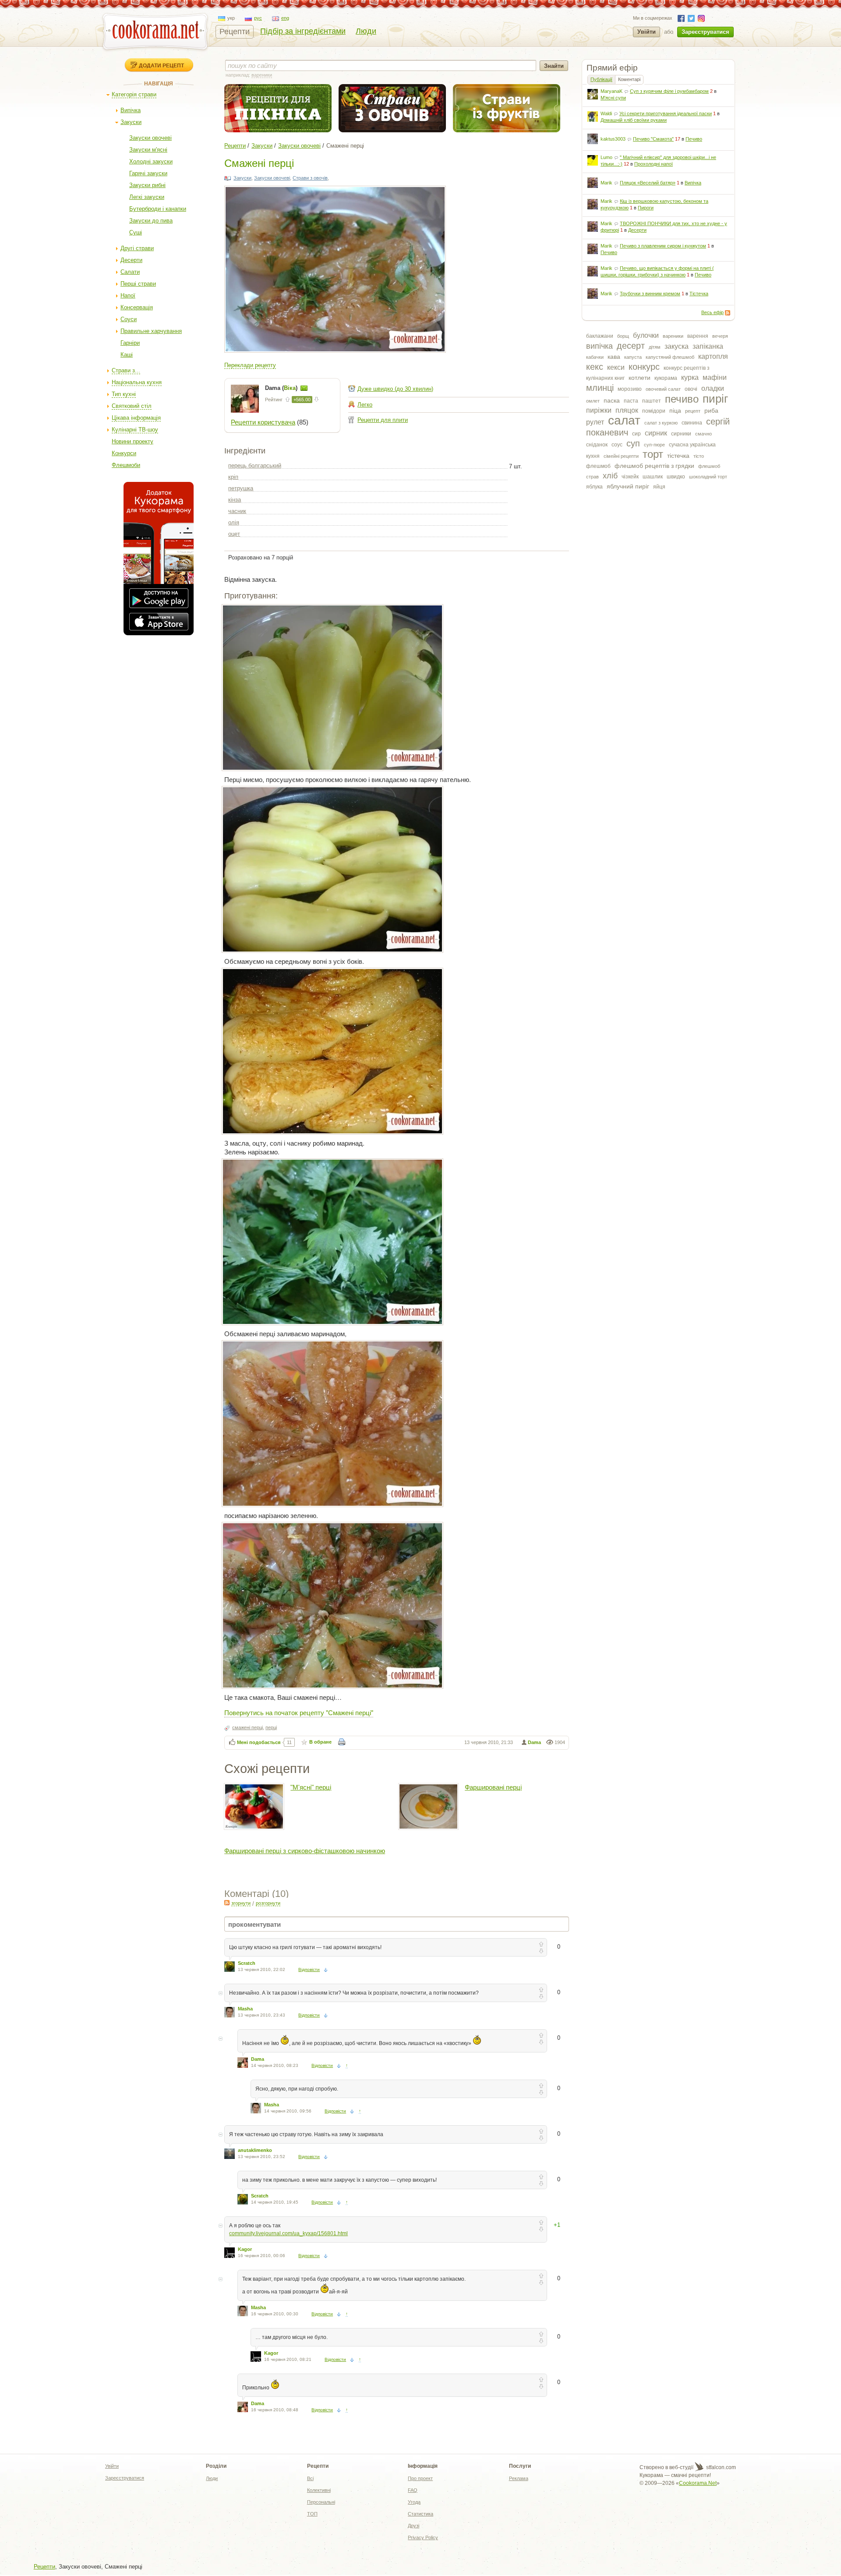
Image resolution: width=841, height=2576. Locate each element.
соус (617, 445)
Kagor (245, 2249)
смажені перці (247, 1727)
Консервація (137, 307)
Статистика (420, 2514)
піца (675, 410)
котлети (640, 378)
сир (636, 434)
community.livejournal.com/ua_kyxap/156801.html (288, 2233)
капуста (633, 357)
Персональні (321, 2502)
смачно (703, 434)
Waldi (606, 113)
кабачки (595, 357)
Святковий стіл (132, 406)
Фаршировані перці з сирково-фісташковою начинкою (305, 1851)
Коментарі (629, 79)
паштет (652, 401)
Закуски (131, 122)
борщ (623, 336)
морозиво (630, 389)
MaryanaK (611, 91)
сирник (656, 433)
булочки (646, 335)
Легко (365, 405)
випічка (599, 346)
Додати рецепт (161, 65)
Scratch (247, 1963)
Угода (414, 2502)
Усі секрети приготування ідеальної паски (666, 113)
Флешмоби (126, 465)
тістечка (678, 456)
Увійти (647, 32)
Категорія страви (134, 94)
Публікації (601, 79)
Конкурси (124, 453)
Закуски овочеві (150, 138)
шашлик (653, 477)
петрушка (241, 488)
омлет (593, 401)
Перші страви (138, 284)
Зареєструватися (705, 32)
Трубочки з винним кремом (650, 294)
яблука (594, 487)
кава (614, 357)
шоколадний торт (708, 477)
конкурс (644, 367)
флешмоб (598, 466)
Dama (534, 1742)
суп (633, 443)
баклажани (600, 336)
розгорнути (268, 1903)
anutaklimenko (255, 2150)
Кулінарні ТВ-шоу (135, 430)
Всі (310, 2478)
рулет (595, 422)
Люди (366, 31)
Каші (127, 355)
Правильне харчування (151, 331)
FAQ (413, 2490)
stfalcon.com (720, 2467)
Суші (136, 232)
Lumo (606, 157)
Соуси (129, 319)
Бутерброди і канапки (158, 209)
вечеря (720, 336)
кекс (595, 367)
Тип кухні (124, 394)
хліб (610, 476)
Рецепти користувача (263, 422)
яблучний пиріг (628, 486)
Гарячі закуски (148, 173)
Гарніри (130, 343)
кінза (235, 500)
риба (711, 410)
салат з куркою (661, 423)
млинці (600, 388)
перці (271, 1727)
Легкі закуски (147, 197)
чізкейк (630, 477)
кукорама (666, 378)
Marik (606, 183)
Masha (245, 2009)
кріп (233, 477)
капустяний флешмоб (670, 357)
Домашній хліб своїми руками (634, 120)
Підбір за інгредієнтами (303, 31)
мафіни (715, 377)
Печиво (694, 139)
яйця (659, 487)
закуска (677, 346)
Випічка (131, 110)
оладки (713, 388)
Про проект (420, 2478)
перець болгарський (255, 465)
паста (631, 401)
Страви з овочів (310, 178)
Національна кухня (137, 382)
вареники (673, 336)
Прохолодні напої (654, 164)
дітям (655, 347)
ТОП (312, 2514)
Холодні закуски (151, 161)
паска (612, 400)
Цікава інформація (136, 418)
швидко (676, 477)
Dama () (282, 388)
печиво (682, 399)
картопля (713, 356)
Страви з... (126, 370)
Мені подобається (259, 1742)
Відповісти (309, 1969)
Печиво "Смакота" (653, 139)
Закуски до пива (151, 221)
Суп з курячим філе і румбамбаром (669, 91)
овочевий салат (663, 389)
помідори (654, 411)
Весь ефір (712, 312)
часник (237, 511)
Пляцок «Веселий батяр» (648, 183)
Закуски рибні (147, 185)
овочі (691, 389)
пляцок (627, 410)
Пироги (646, 208)
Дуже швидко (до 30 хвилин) (395, 389)
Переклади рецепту (250, 365)
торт (653, 454)
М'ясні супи (613, 98)
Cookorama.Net (698, 2483)
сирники (681, 434)
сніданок (597, 445)
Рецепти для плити (383, 420)
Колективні (319, 2490)
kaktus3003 (613, 139)
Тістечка (699, 294)
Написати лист (304, 388)
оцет (234, 534)
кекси (616, 367)
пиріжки (599, 410)
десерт (631, 346)
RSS (728, 313)
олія (234, 522)
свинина (692, 423)
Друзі (413, 2526)
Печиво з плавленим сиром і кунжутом (663, 246)
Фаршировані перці (493, 1787)
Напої (128, 295)
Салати (130, 272)
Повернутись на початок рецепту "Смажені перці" (299, 1712)
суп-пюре (654, 445)
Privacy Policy (423, 2537)
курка (690, 377)
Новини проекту (133, 441)
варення (698, 336)
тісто (699, 456)
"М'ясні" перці (311, 1787)
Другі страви (137, 248)
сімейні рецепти (621, 456)
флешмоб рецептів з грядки (654, 466)
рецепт (693, 411)
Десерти (131, 260)
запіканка (708, 346)
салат (624, 420)
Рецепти (235, 32)
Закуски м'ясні (148, 150)
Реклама (519, 2478)
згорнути (241, 1903)
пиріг (715, 399)
